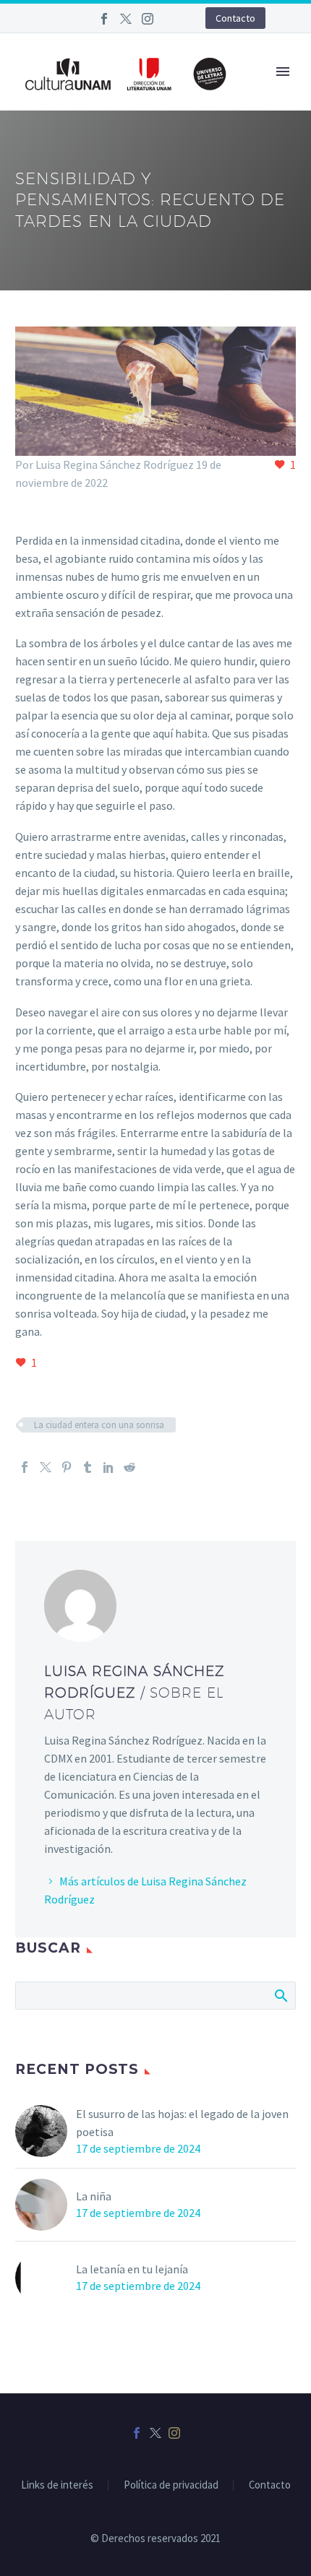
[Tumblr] (88, 1467)
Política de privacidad (171, 2485)
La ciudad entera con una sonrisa (99, 1425)
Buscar (280, 1995)
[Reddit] (129, 1467)
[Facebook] (104, 19)
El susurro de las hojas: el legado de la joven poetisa (182, 2123)
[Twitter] (126, 19)
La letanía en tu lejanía (132, 2269)
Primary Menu (283, 72)
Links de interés (57, 2485)
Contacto (235, 18)
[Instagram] (148, 19)
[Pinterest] (67, 1467)
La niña (94, 2196)
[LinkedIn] (108, 1467)
